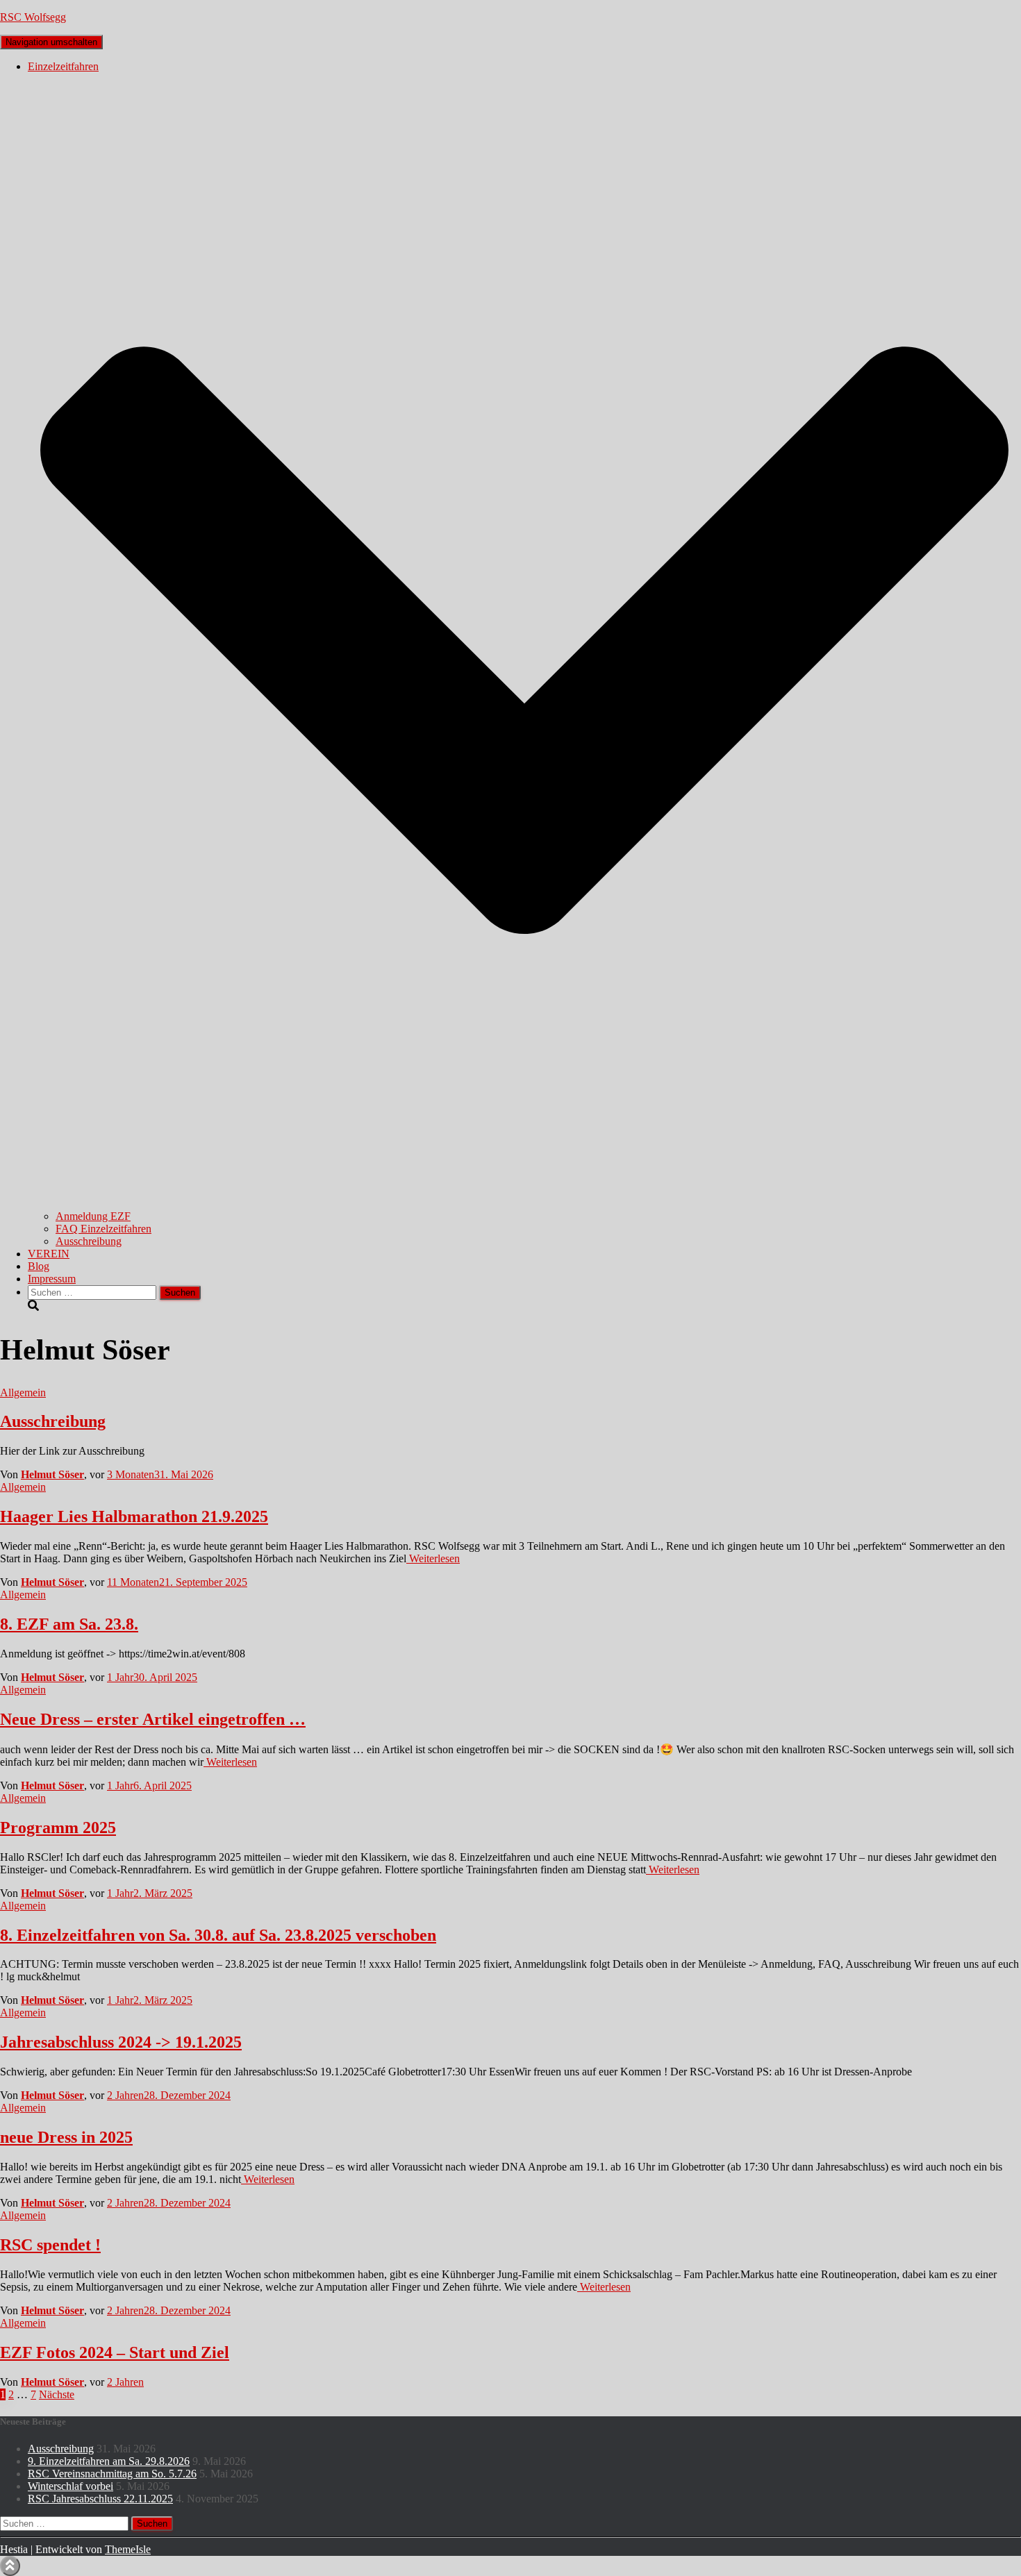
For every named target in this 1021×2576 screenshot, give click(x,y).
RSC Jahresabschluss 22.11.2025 (100, 2499)
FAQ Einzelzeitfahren (103, 1229)
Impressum (52, 1279)
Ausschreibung (89, 1241)
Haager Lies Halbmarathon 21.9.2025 (134, 1516)
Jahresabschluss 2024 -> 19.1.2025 (121, 2042)
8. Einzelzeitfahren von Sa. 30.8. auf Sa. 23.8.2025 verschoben (218, 1935)
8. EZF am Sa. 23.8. (69, 1624)
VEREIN (49, 1254)
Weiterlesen (433, 1558)
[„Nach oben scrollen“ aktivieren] (10, 2566)
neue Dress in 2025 (66, 2137)
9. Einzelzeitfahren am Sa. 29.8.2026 (109, 2461)
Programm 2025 (58, 1828)
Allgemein (23, 1392)
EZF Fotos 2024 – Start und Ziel (115, 2352)
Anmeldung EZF (93, 1216)
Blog (39, 1266)
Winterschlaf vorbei (70, 2486)
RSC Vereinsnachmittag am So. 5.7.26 (112, 2474)
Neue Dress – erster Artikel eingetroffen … (153, 1719)
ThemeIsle (128, 2549)
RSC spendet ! (50, 2245)
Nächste (57, 2394)
